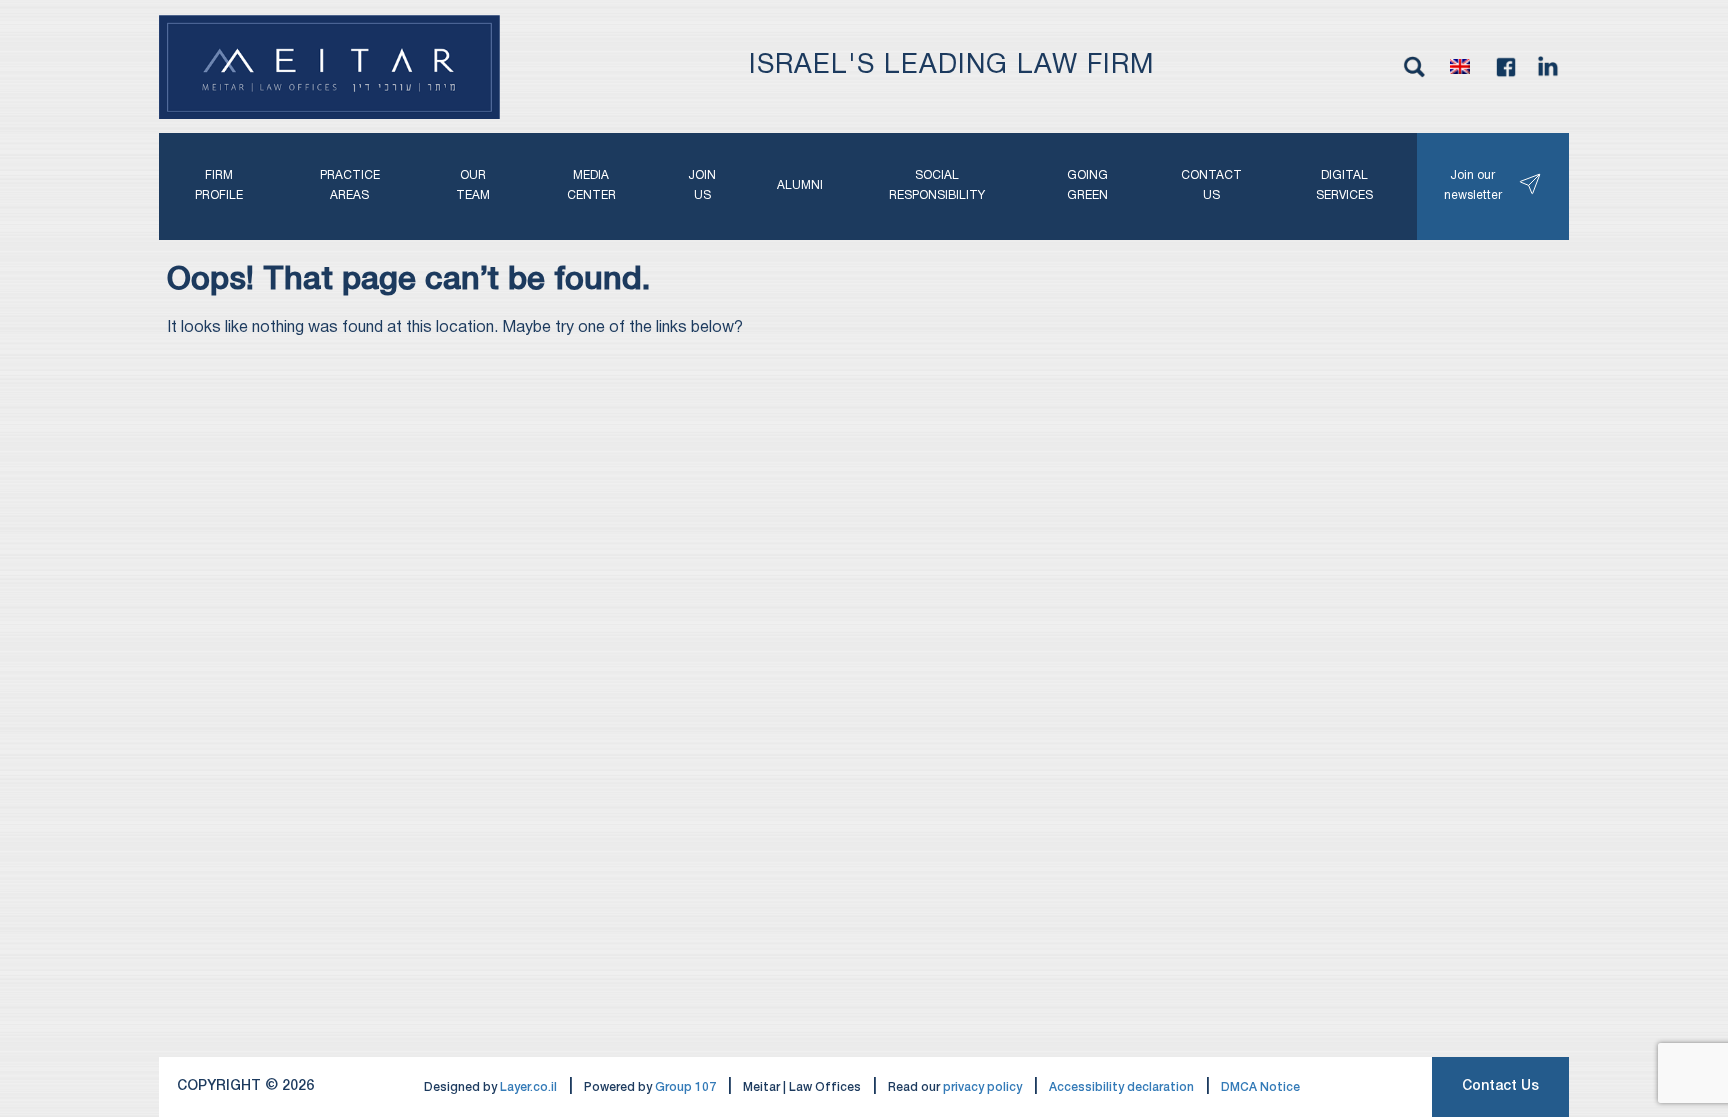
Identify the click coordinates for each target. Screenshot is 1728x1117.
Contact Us (1500, 1086)
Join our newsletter (1473, 185)
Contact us (1211, 185)
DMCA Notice (1260, 1087)
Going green (1087, 185)
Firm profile (219, 185)
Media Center (591, 185)
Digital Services (1344, 185)
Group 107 (685, 1087)
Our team (473, 185)
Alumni (800, 185)
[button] (1460, 67)
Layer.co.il (528, 1087)
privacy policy (982, 1087)
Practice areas (350, 185)
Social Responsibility (937, 185)
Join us (702, 185)
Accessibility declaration (1121, 1087)
